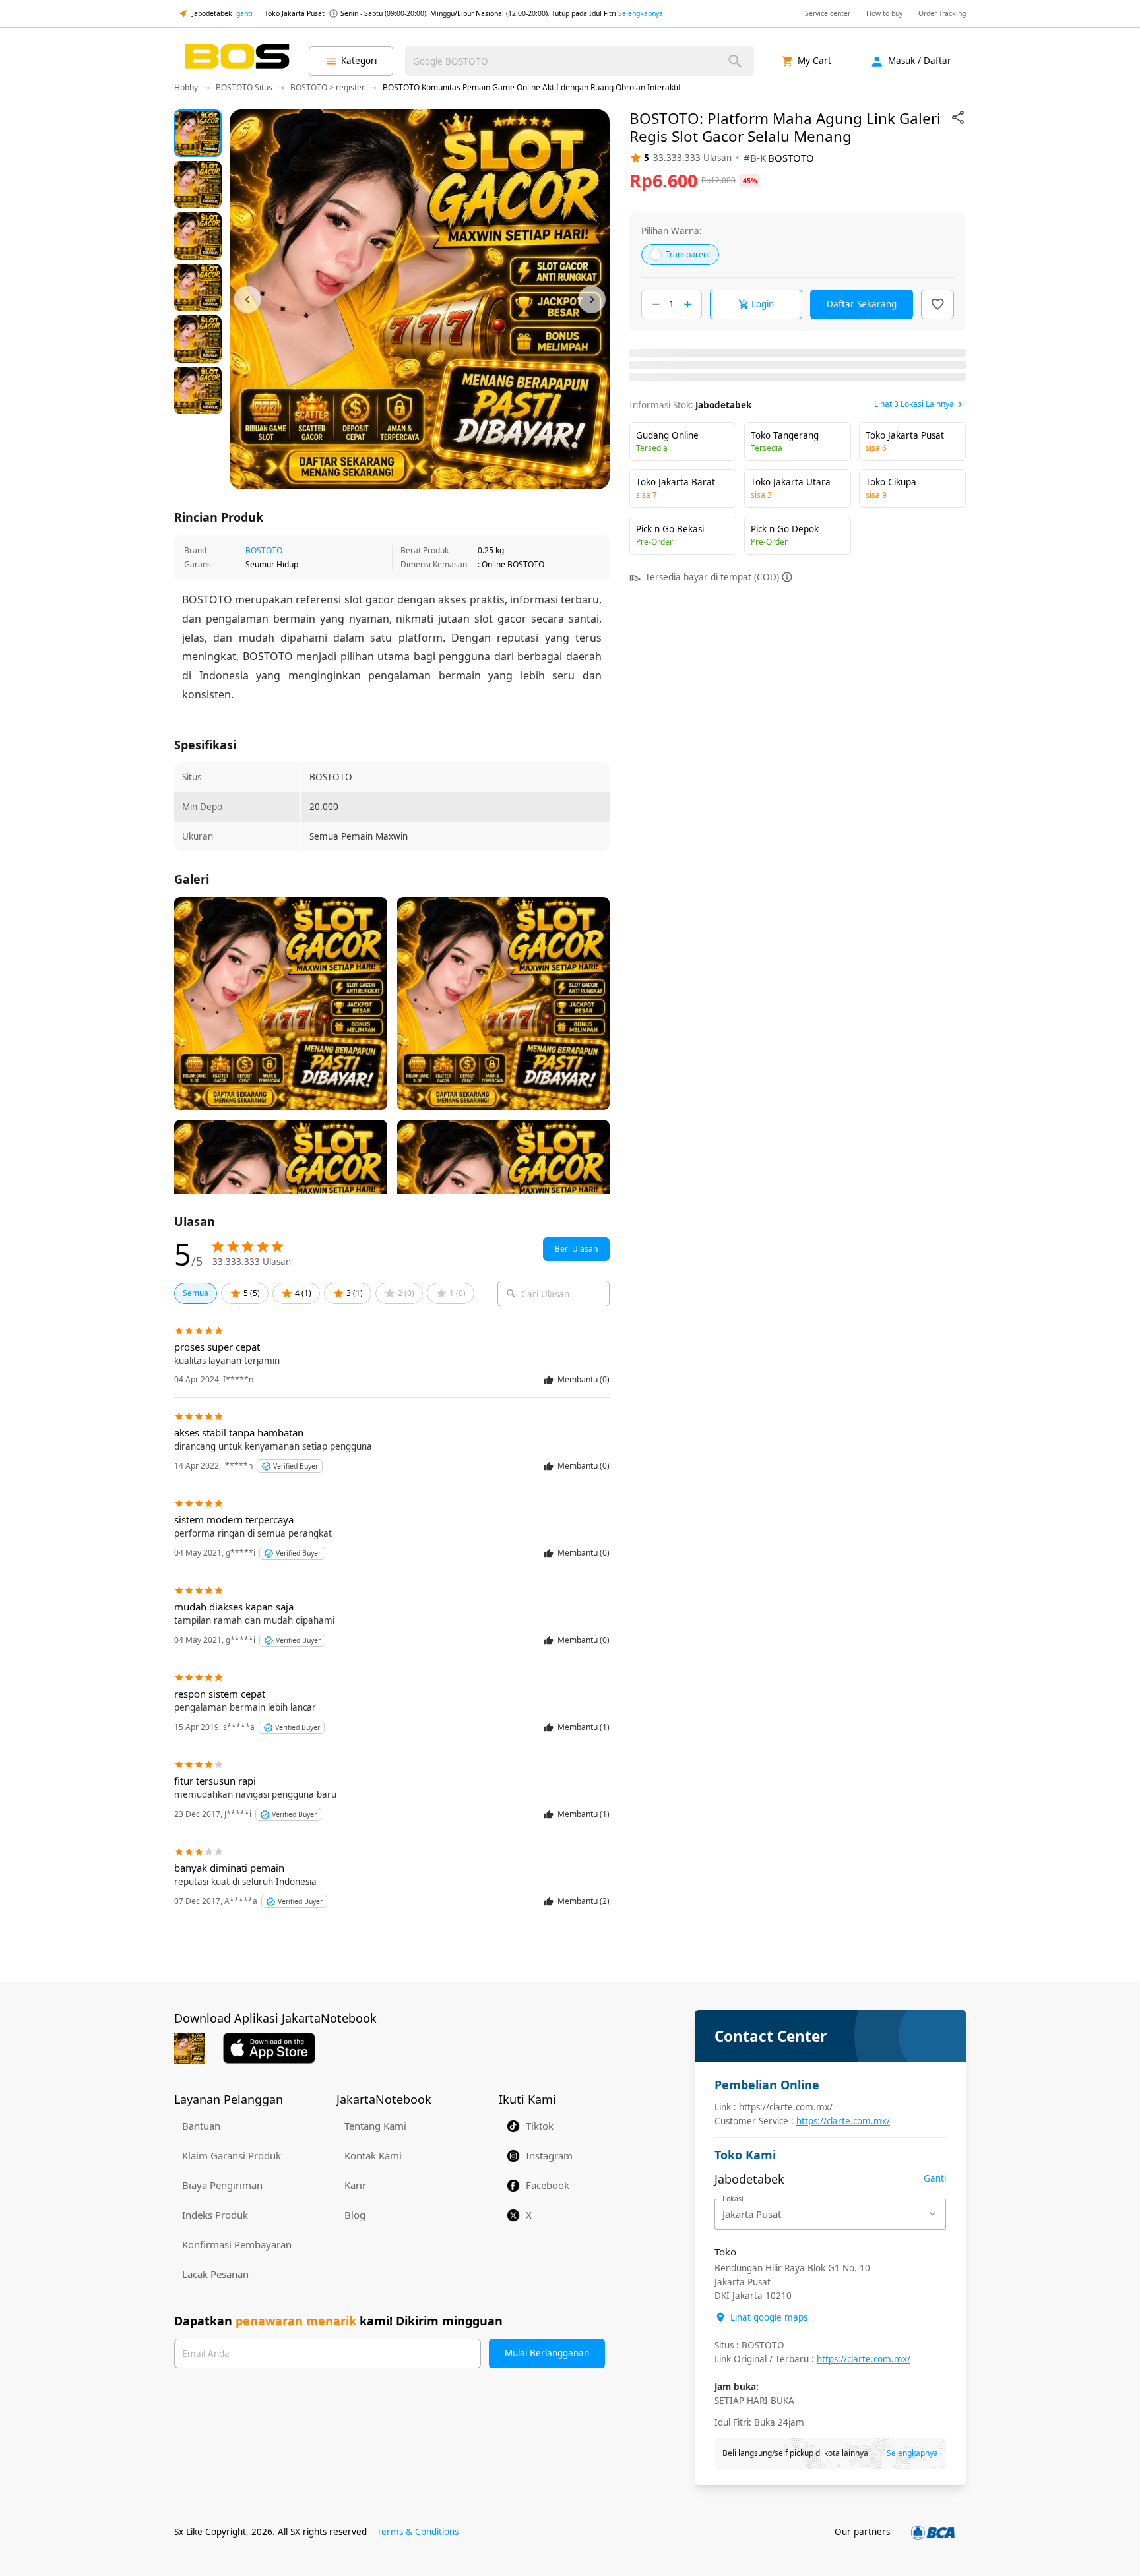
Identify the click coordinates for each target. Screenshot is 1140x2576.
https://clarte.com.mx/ (843, 2121)
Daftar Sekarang (862, 304)
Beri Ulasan (576, 1249)
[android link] (190, 2048)
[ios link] (269, 2048)
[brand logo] (237, 61)
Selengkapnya (641, 13)
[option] (198, 133)
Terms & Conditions (418, 2532)
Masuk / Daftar (920, 61)
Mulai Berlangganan (547, 2353)
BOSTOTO (264, 550)
